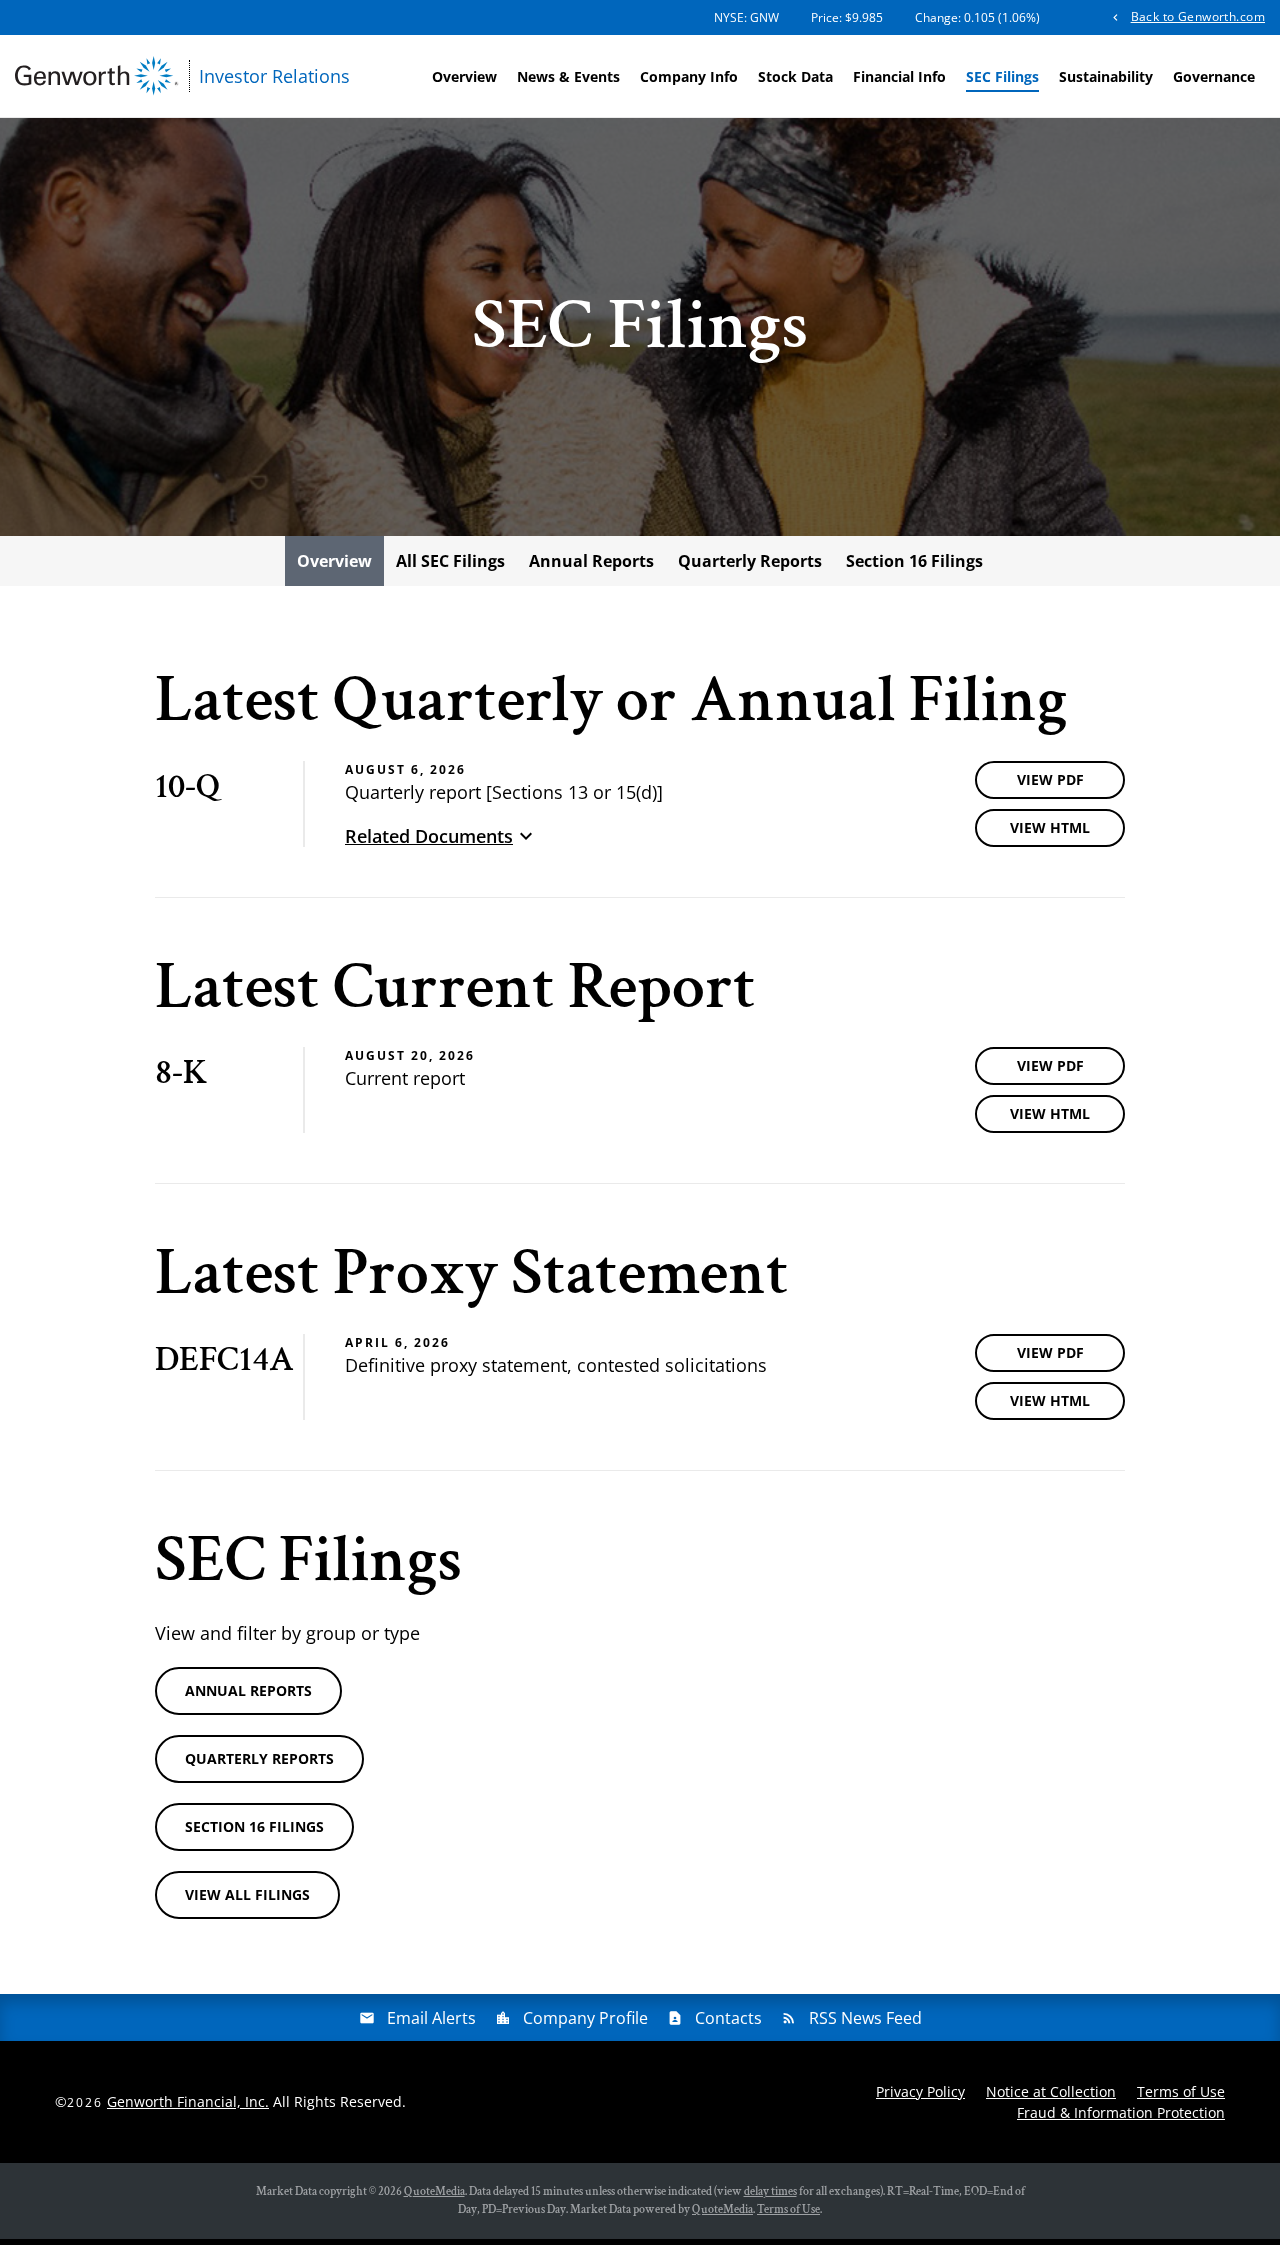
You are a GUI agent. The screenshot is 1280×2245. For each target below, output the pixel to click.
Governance (1214, 76)
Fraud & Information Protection (1121, 2112)
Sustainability (1106, 76)
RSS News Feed (865, 2018)
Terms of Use (1181, 2091)
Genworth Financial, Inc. (188, 2101)
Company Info (689, 76)
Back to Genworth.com (1198, 16)
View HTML (1050, 827)
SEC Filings (1002, 76)
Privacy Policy (920, 2091)
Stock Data (795, 76)
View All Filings (247, 1894)
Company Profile (585, 2018)
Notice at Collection (1051, 2091)
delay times (770, 2191)
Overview (464, 76)
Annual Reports (591, 561)
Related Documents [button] (429, 836)
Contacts (728, 2018)
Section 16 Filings (914, 561)
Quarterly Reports (750, 561)
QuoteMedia (434, 2191)
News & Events (568, 76)
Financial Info (899, 76)
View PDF (1050, 779)
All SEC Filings (450, 561)
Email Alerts (431, 2018)
